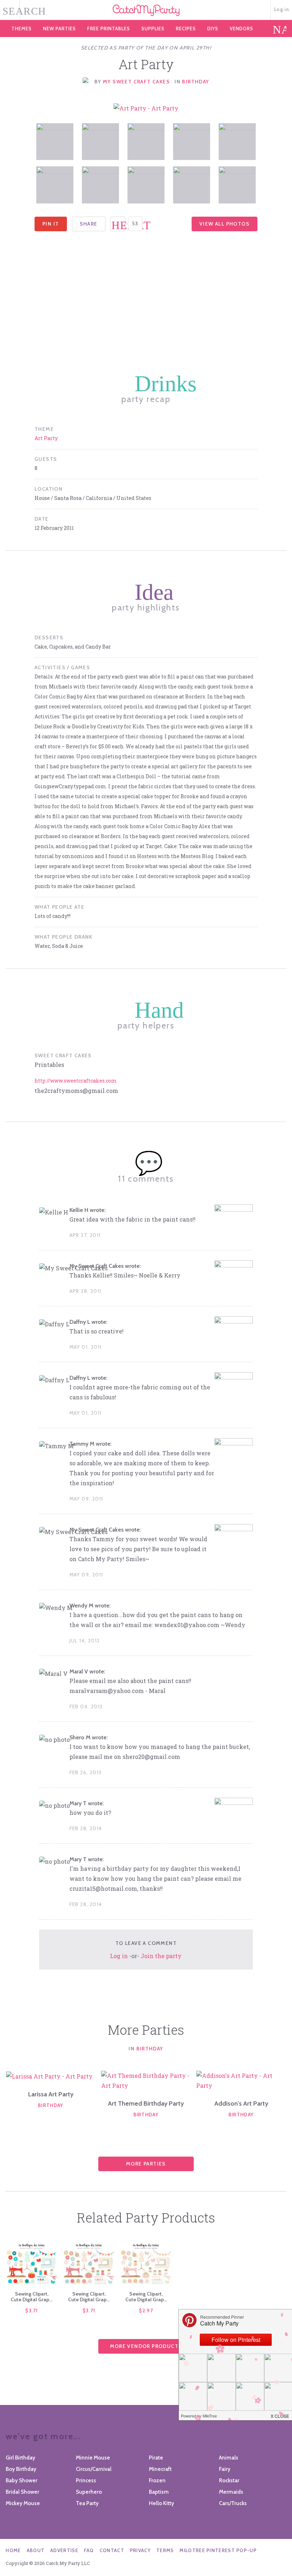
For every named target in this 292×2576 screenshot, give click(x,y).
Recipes (186, 29)
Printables (109, 29)
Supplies (153, 29)
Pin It (51, 224)
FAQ (89, 2550)
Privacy (140, 2550)
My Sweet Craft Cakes (137, 82)
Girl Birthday (20, 2458)
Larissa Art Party (51, 2094)
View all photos (225, 224)
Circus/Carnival (94, 2469)
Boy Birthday (21, 2469)
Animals (229, 2458)
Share (89, 224)
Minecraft (160, 2469)
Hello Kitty (161, 2503)
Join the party (161, 1956)
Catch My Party (146, 10)
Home (13, 2550)
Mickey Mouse (23, 2503)
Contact (112, 2550)
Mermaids (231, 2492)
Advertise (64, 2550)
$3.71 (32, 2311)
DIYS (213, 29)
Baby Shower (22, 2481)
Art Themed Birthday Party (146, 2103)
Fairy (225, 2469)
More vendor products (146, 2346)
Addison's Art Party (241, 2103)
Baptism (159, 2492)
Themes (22, 29)
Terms (165, 2550)
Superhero (89, 2492)
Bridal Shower (22, 2492)
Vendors (241, 29)
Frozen (157, 2481)
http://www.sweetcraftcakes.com (76, 1081)
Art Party (46, 438)
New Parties (59, 29)
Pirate (156, 2458)
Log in (282, 9)
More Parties (146, 2164)
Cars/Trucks (233, 2503)
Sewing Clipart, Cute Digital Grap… (32, 2297)
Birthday (195, 82)
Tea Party (87, 2503)
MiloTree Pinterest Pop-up (218, 2550)
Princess (86, 2481)
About (36, 2550)
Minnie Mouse (93, 2458)
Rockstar (229, 2481)
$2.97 (146, 2311)
